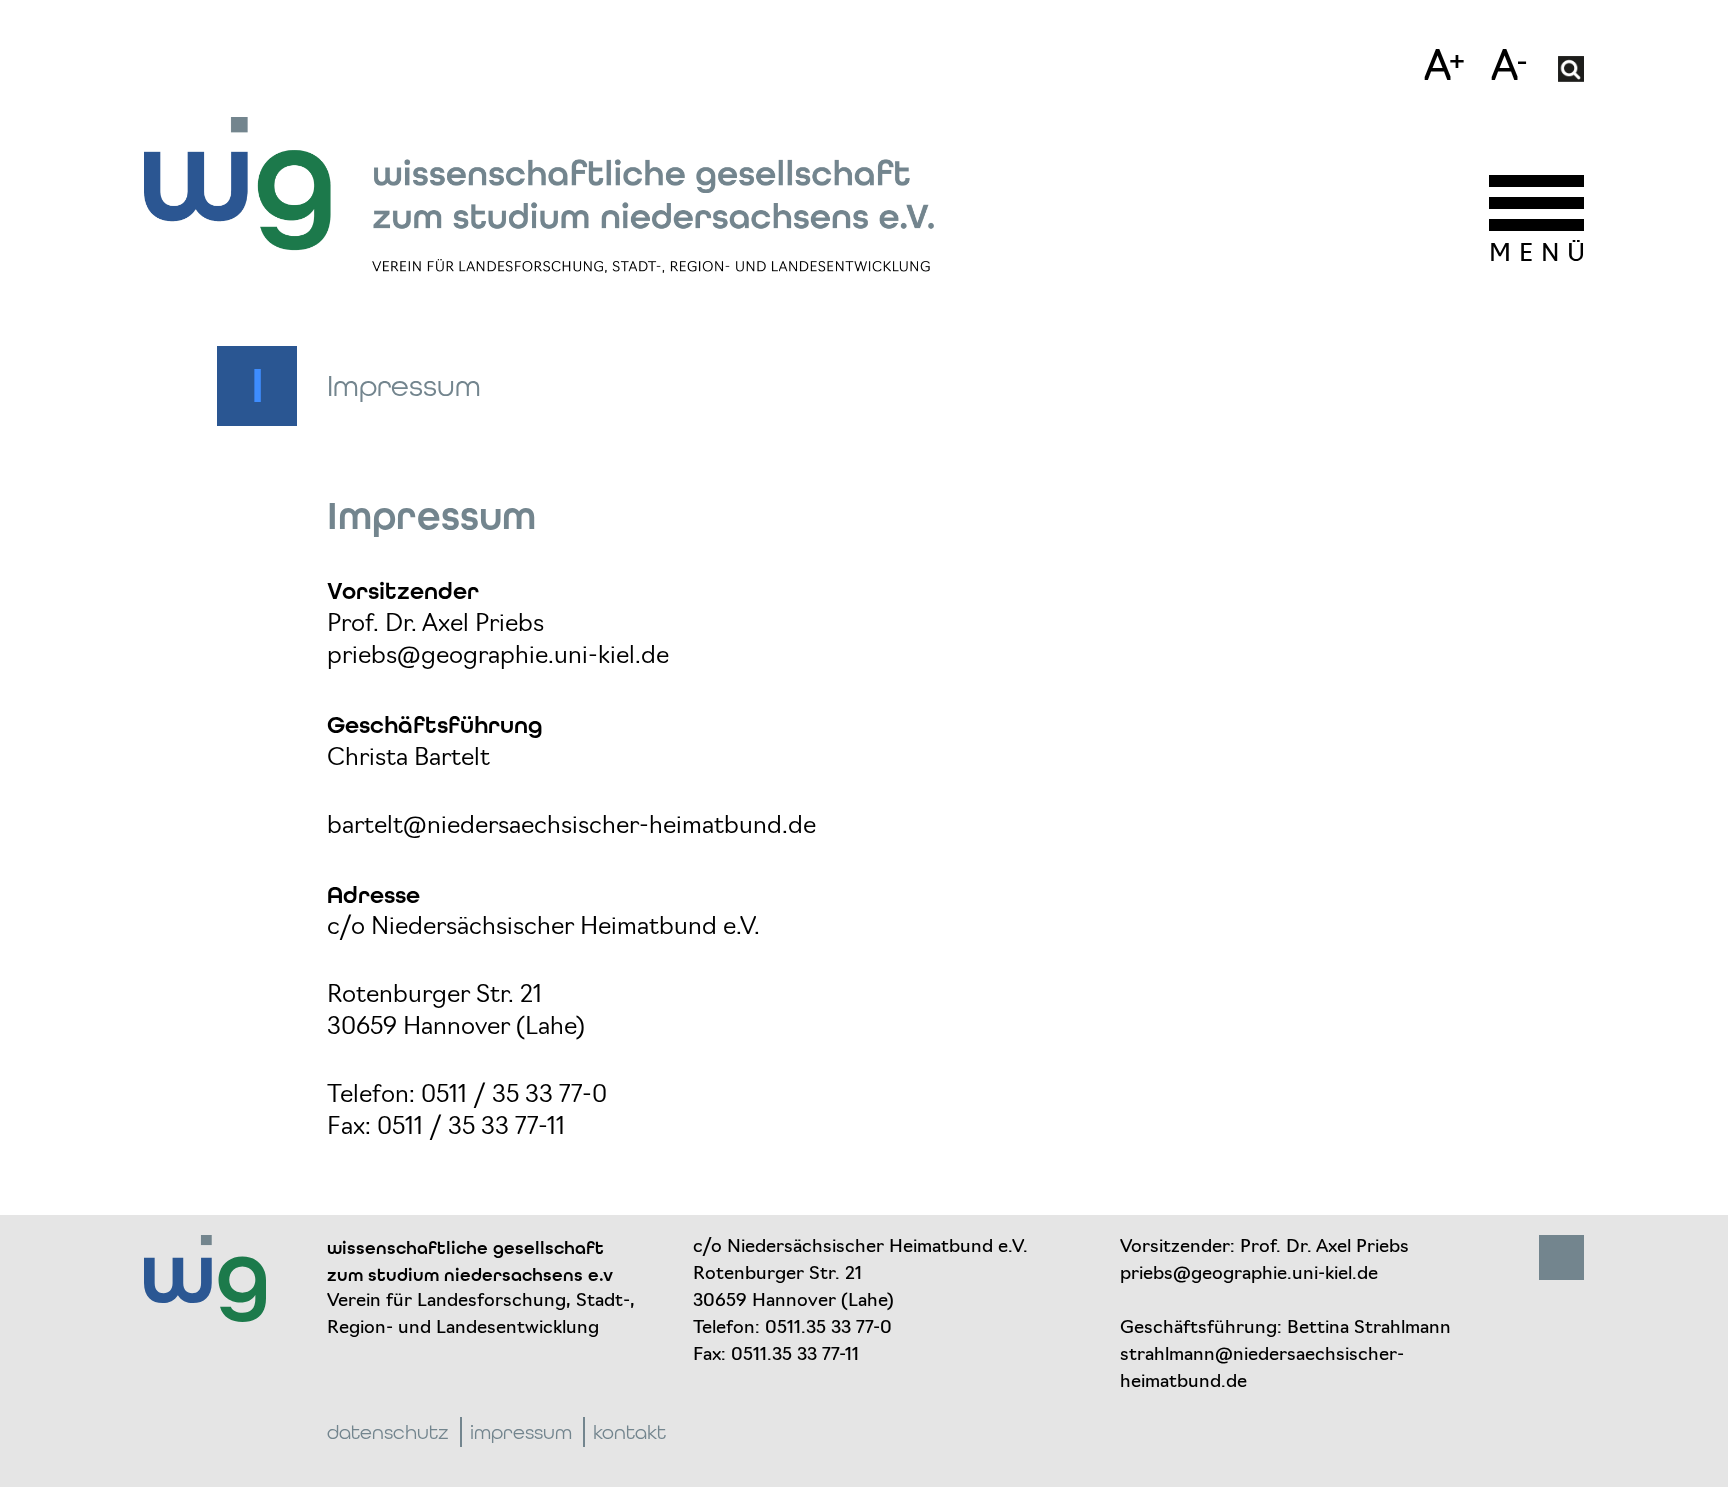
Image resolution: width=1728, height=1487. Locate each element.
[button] (1571, 69)
